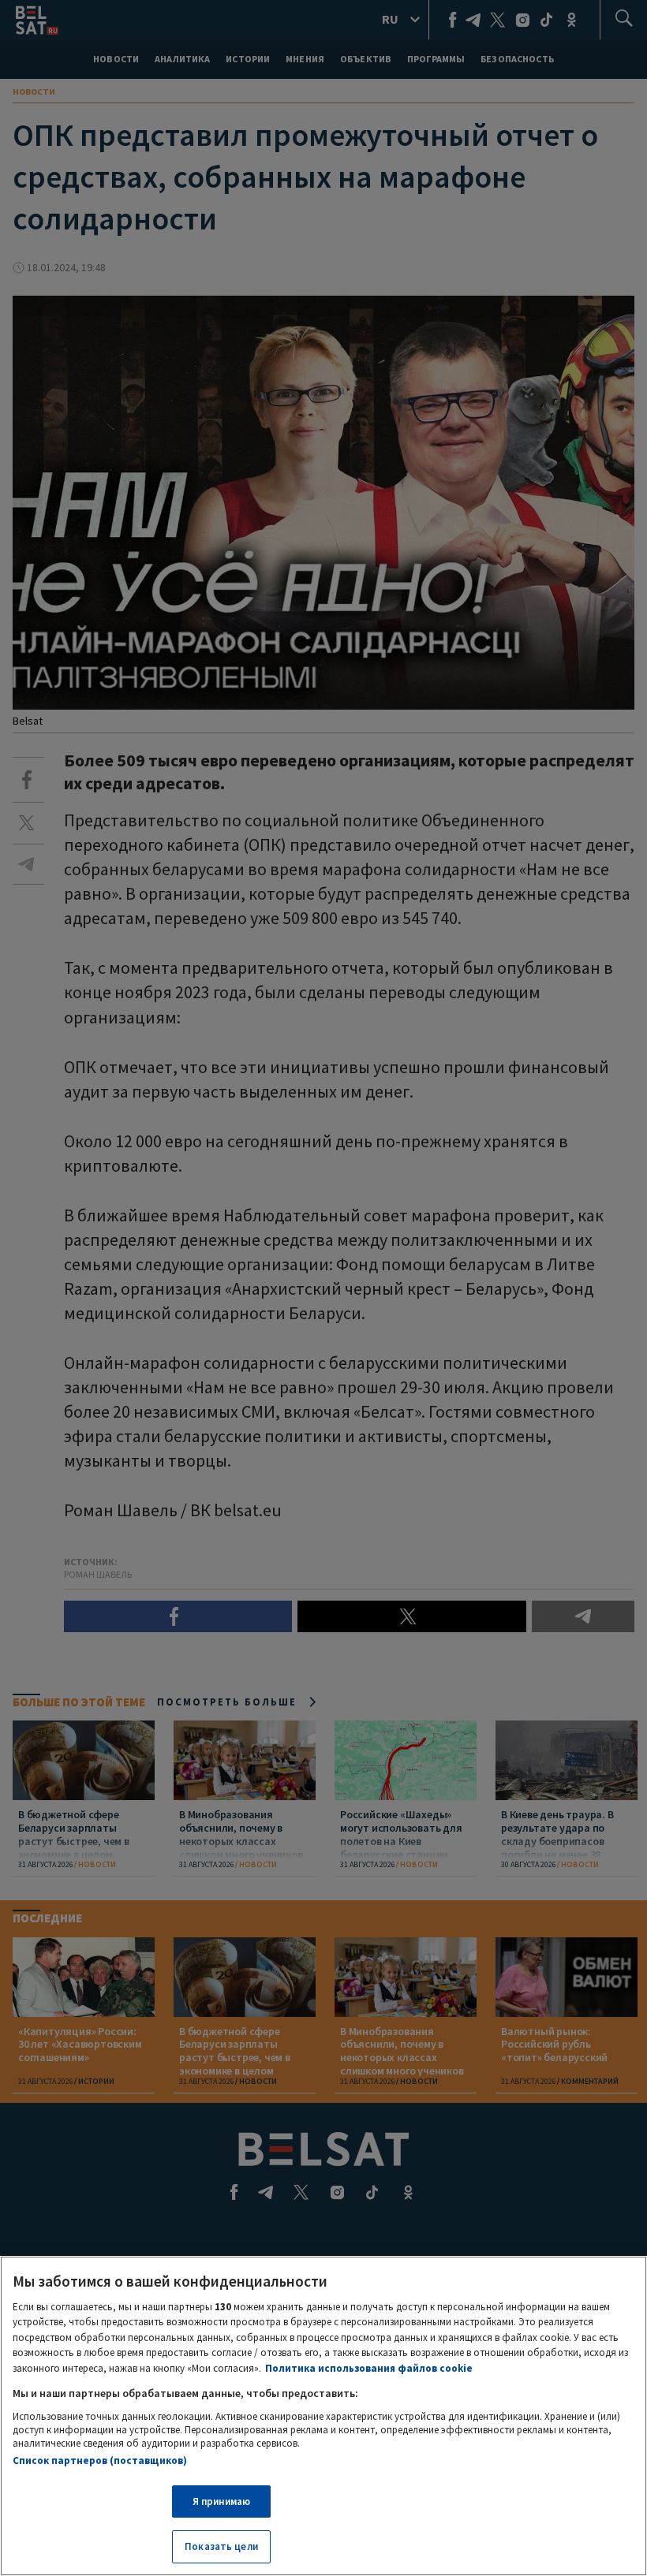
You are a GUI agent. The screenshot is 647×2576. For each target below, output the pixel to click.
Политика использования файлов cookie (369, 2368)
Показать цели (221, 2546)
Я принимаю (221, 2501)
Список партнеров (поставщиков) (100, 2460)
